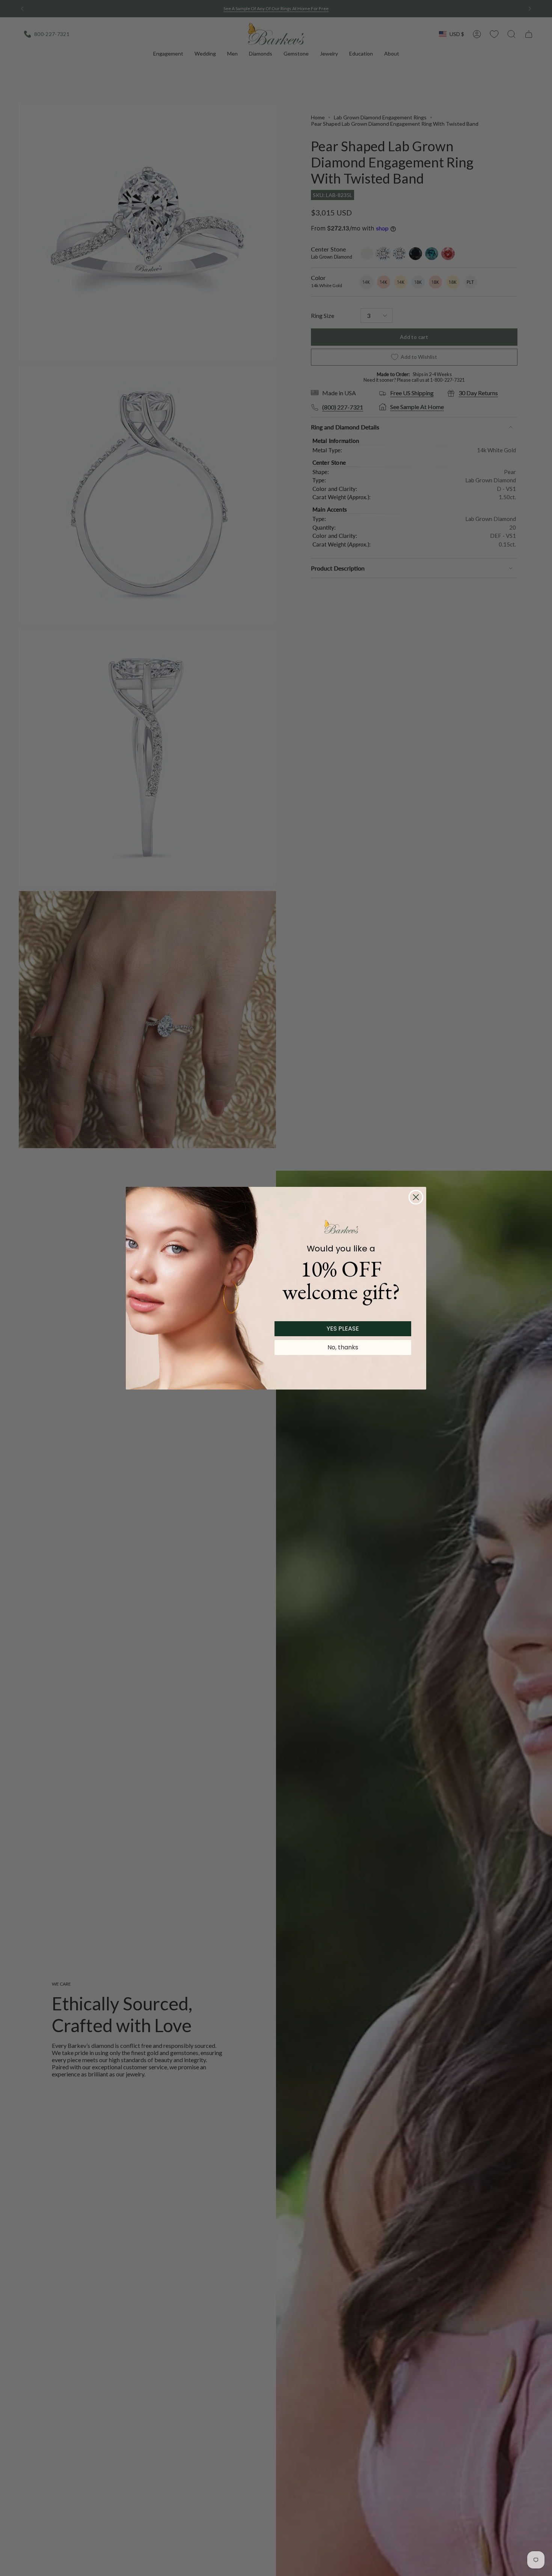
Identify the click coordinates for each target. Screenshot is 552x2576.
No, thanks (343, 1347)
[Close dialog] (416, 1197)
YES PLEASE (343, 1329)
